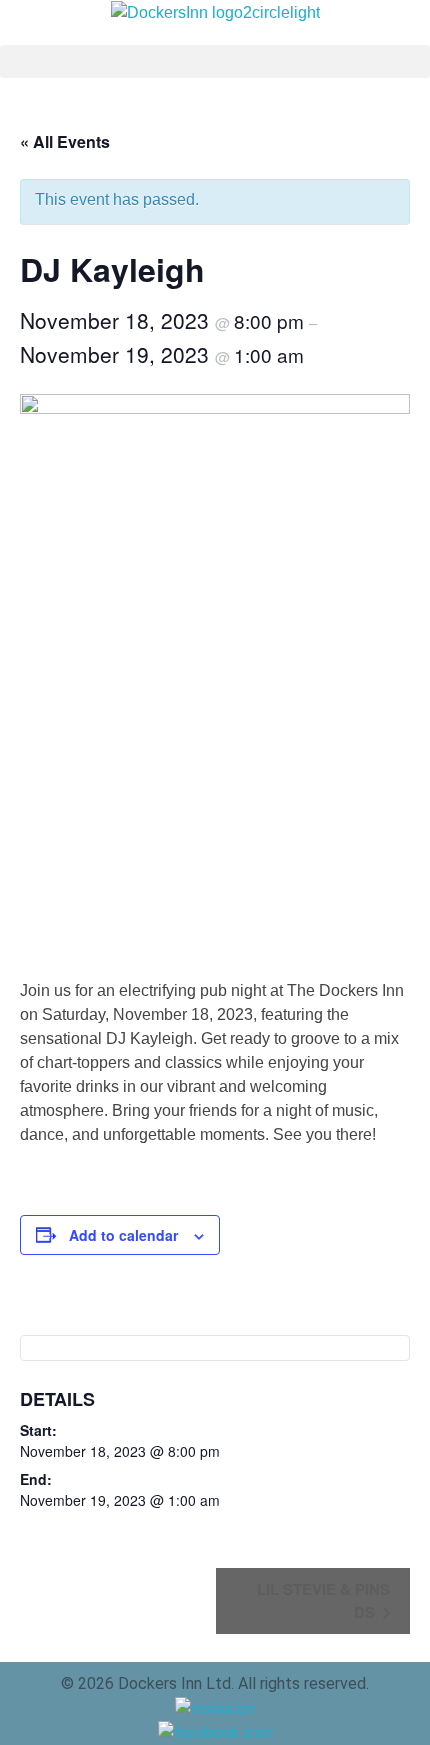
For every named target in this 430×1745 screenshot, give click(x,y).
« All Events (65, 141)
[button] (215, 61)
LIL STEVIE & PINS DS (323, 1600)
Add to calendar (123, 1235)
